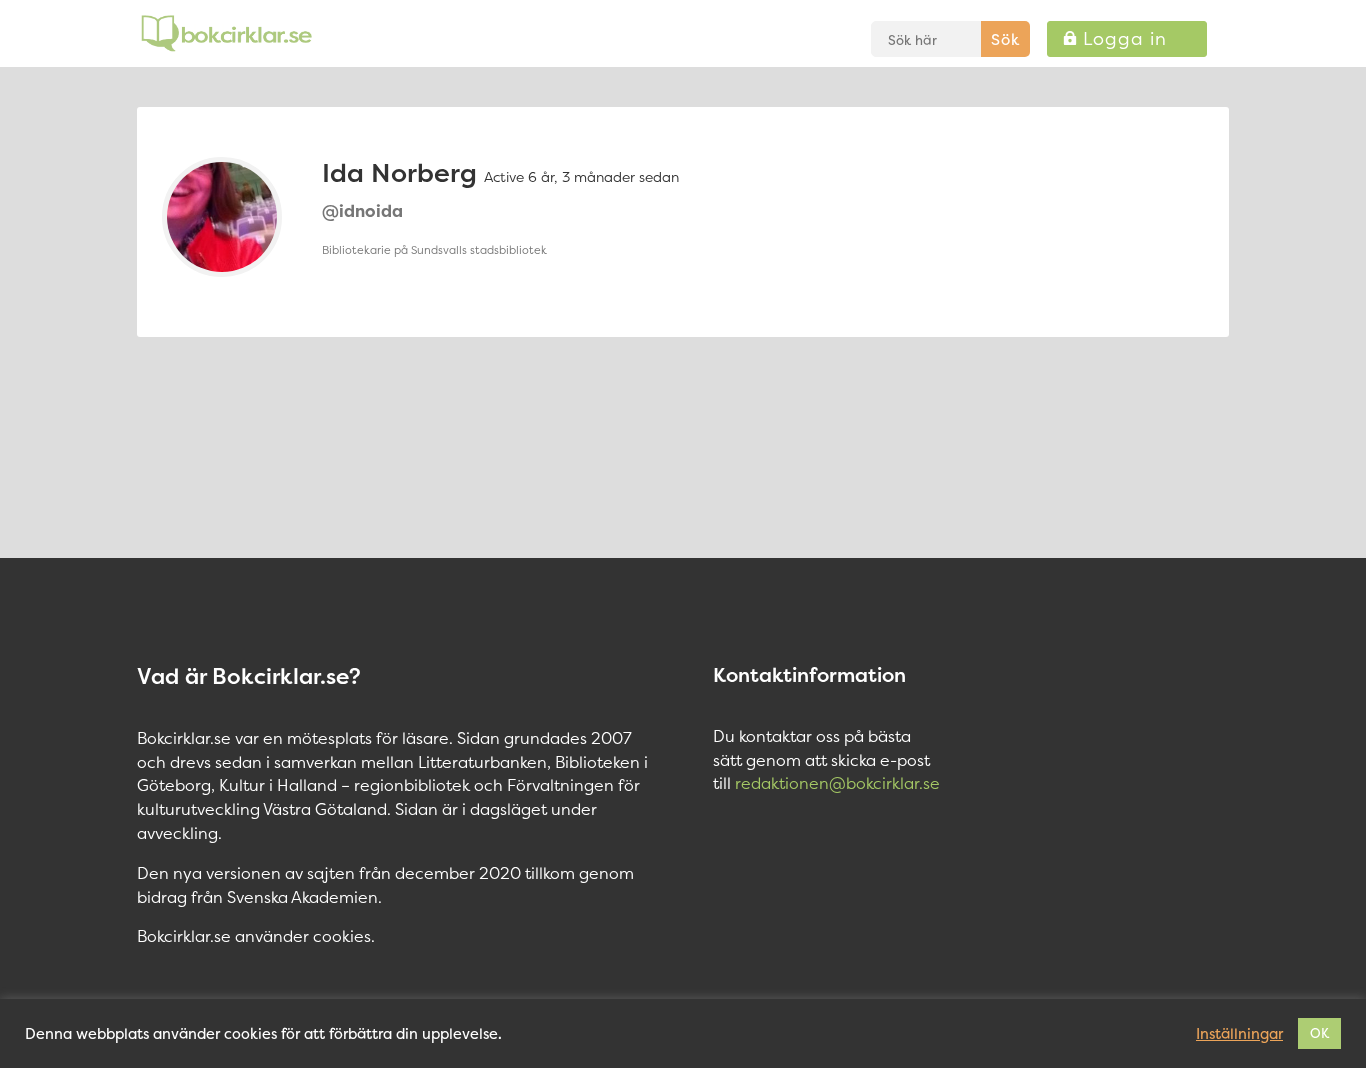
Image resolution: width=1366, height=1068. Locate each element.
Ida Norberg (399, 172)
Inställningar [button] (1239, 1034)
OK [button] (1319, 1033)
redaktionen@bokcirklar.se (837, 783)
